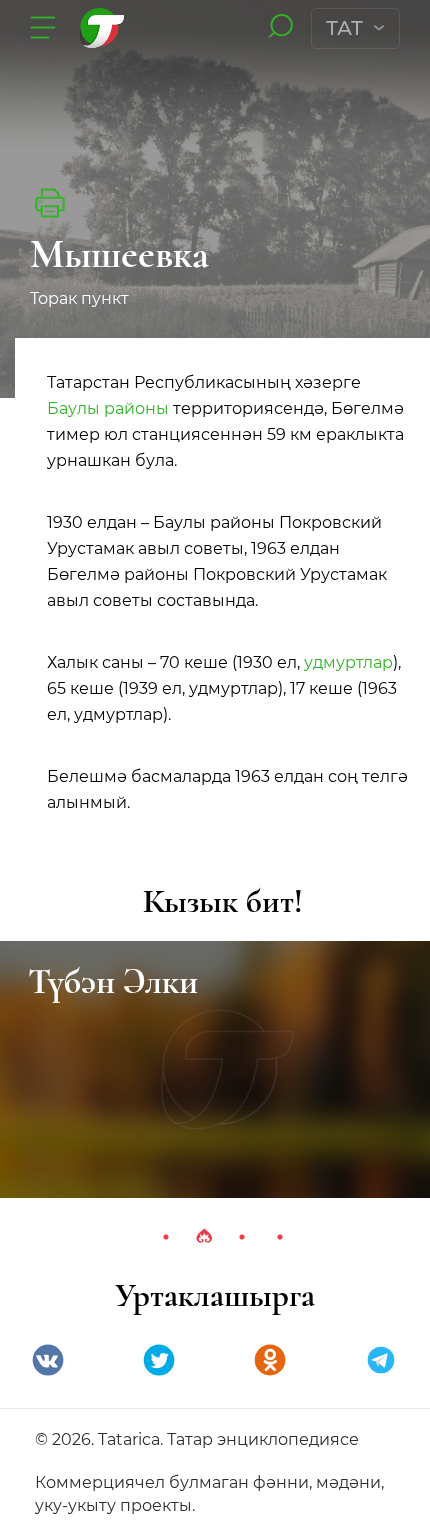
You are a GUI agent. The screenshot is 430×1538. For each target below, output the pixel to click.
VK (48, 1360)
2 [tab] (204, 1237)
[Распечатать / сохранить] (50, 203)
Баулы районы (108, 408)
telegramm (381, 1360)
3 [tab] (242, 1237)
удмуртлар (348, 662)
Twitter (159, 1360)
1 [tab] (166, 1237)
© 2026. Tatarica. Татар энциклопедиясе (197, 1439)
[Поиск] (280, 27)
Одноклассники (270, 1360)
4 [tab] (280, 1237)
